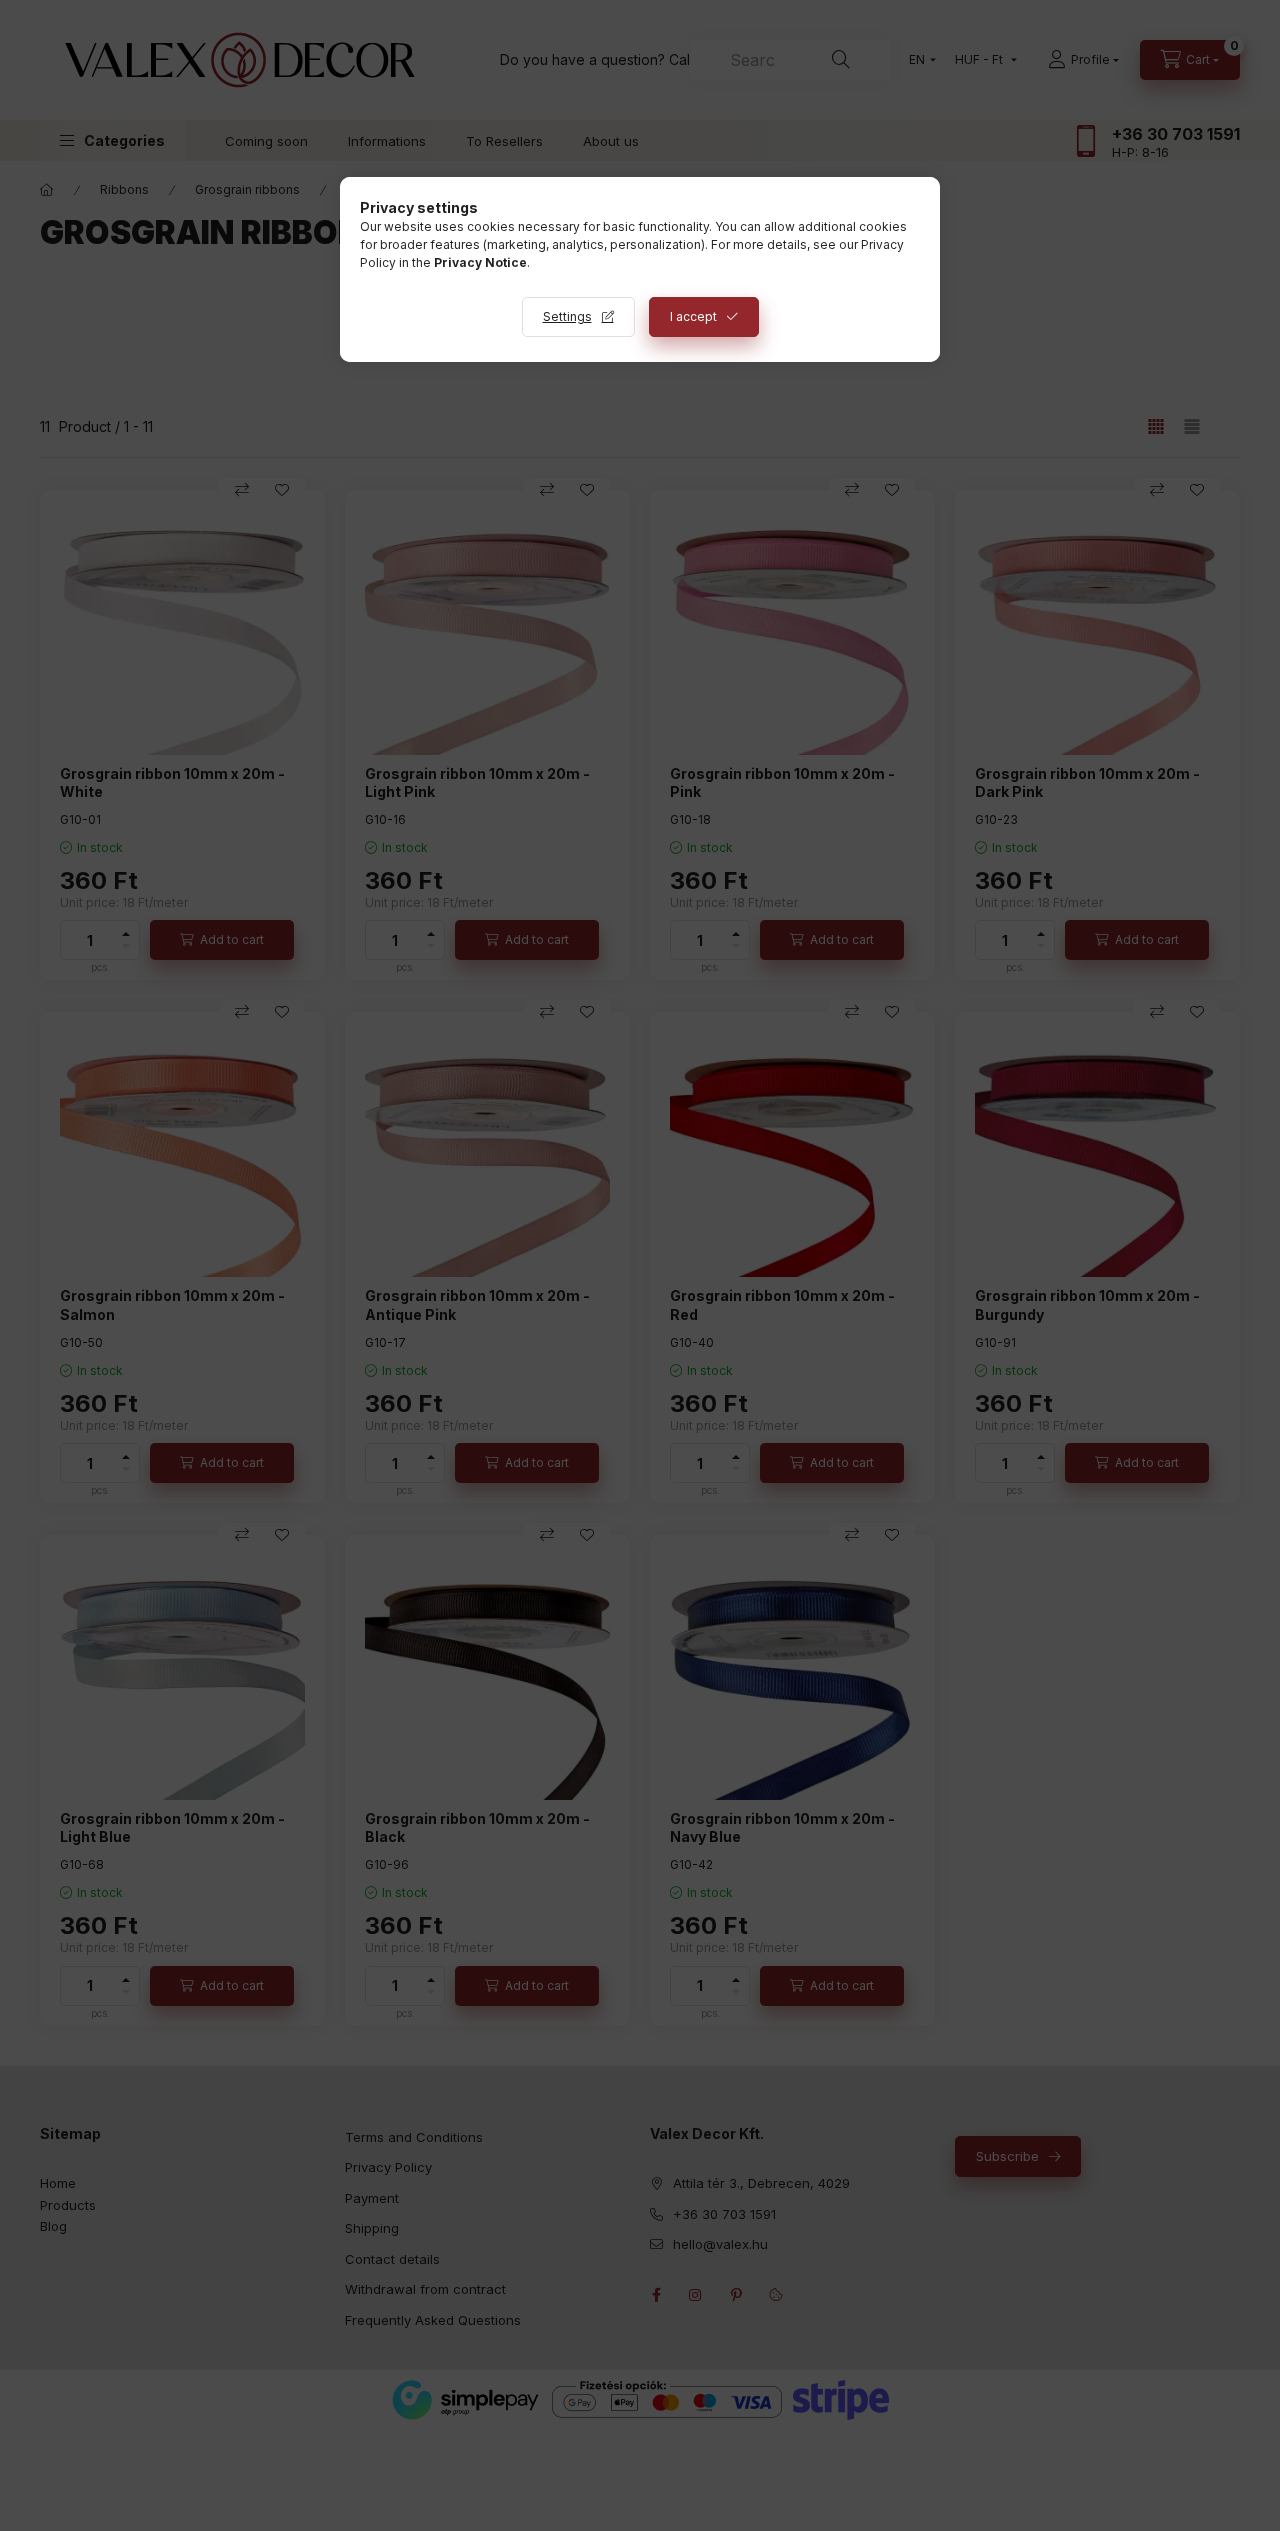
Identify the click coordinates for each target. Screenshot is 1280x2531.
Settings (567, 316)
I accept (693, 316)
